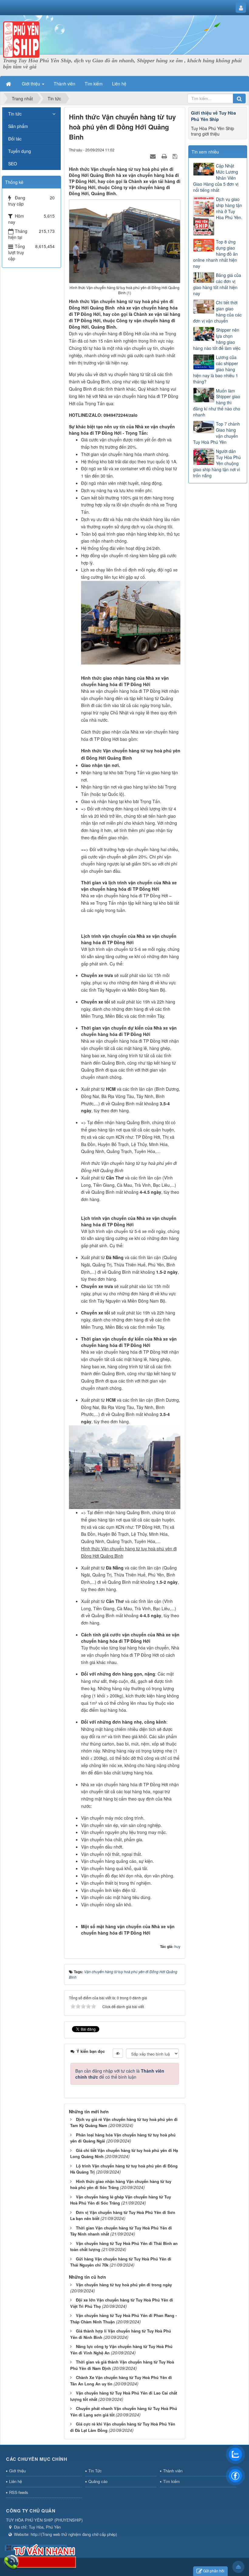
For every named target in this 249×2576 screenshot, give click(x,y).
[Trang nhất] (9, 84)
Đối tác (15, 139)
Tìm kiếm (171, 2481)
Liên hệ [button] (119, 84)
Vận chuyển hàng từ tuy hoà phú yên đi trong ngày (124, 2285)
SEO (13, 164)
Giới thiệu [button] (32, 84)
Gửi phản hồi (214, 2571)
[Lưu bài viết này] (176, 156)
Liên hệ (15, 2481)
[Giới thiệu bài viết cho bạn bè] (154, 156)
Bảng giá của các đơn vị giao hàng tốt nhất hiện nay (217, 284)
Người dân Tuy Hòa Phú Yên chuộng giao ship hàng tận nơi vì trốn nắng (217, 463)
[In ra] (165, 156)
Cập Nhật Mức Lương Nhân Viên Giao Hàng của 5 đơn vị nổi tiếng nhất (216, 178)
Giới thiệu (17, 2471)
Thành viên (173, 2471)
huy (177, 1946)
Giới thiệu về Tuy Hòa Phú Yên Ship (213, 116)
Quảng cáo (98, 2481)
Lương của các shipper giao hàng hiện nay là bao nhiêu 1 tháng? (216, 369)
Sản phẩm (18, 126)
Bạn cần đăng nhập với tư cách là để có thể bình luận (120, 2074)
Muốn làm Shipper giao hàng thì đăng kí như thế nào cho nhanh (217, 403)
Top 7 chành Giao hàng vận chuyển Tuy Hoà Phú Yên (217, 433)
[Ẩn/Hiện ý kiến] (118, 2053)
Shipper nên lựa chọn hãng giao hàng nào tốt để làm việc (217, 339)
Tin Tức (95, 2471)
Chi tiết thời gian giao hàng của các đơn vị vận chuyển (217, 312)
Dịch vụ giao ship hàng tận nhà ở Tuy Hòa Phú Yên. (229, 208)
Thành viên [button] (65, 84)
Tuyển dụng (20, 151)
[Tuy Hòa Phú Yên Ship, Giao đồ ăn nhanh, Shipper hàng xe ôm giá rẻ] (21, 39)
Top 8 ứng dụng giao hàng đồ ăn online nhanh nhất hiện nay (215, 254)
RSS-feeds (19, 2492)
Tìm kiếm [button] (94, 84)
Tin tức (15, 114)
